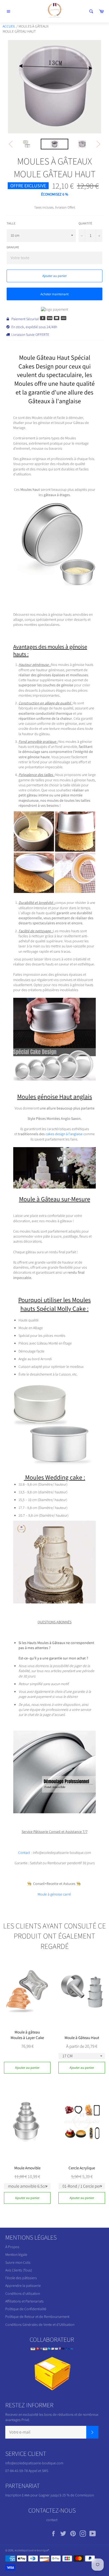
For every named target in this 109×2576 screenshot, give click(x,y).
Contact (24, 1853)
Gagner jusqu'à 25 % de (57, 2495)
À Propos (12, 2247)
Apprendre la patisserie (23, 2286)
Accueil (9, 26)
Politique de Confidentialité (26, 2309)
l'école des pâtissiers (21, 2278)
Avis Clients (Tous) (19, 2270)
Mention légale (16, 2254)
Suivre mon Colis (18, 2262)
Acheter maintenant (54, 294)
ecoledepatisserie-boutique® (32, 2550)
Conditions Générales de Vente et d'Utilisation (40, 2325)
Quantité (85, 223)
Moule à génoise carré (55, 1894)
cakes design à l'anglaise (64, 1134)
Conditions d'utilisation (23, 2293)
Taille (11, 223)
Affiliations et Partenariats (24, 2301)
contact (52, 2520)
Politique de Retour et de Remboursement (37, 2317)
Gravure (13, 247)
